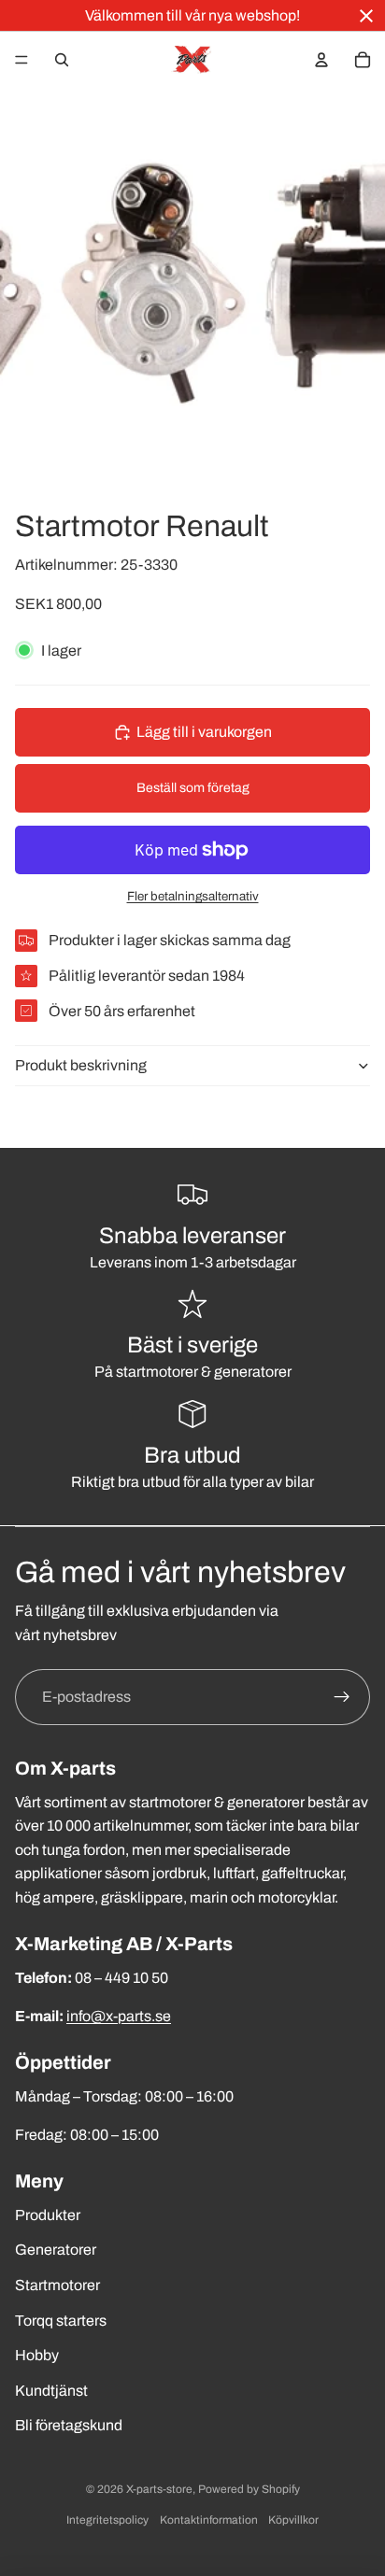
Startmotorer (57, 2285)
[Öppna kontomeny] (321, 60)
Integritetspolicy (107, 2520)
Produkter (48, 2215)
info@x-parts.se (119, 2016)
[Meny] (21, 60)
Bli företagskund (69, 2425)
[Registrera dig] (342, 1697)
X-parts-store (159, 2489)
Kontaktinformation (209, 2520)
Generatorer (56, 2250)
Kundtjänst (51, 2391)
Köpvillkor (293, 2520)
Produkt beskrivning (81, 1065)
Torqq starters (61, 2321)
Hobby (37, 2355)
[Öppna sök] (62, 60)
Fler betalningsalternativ (193, 896)
